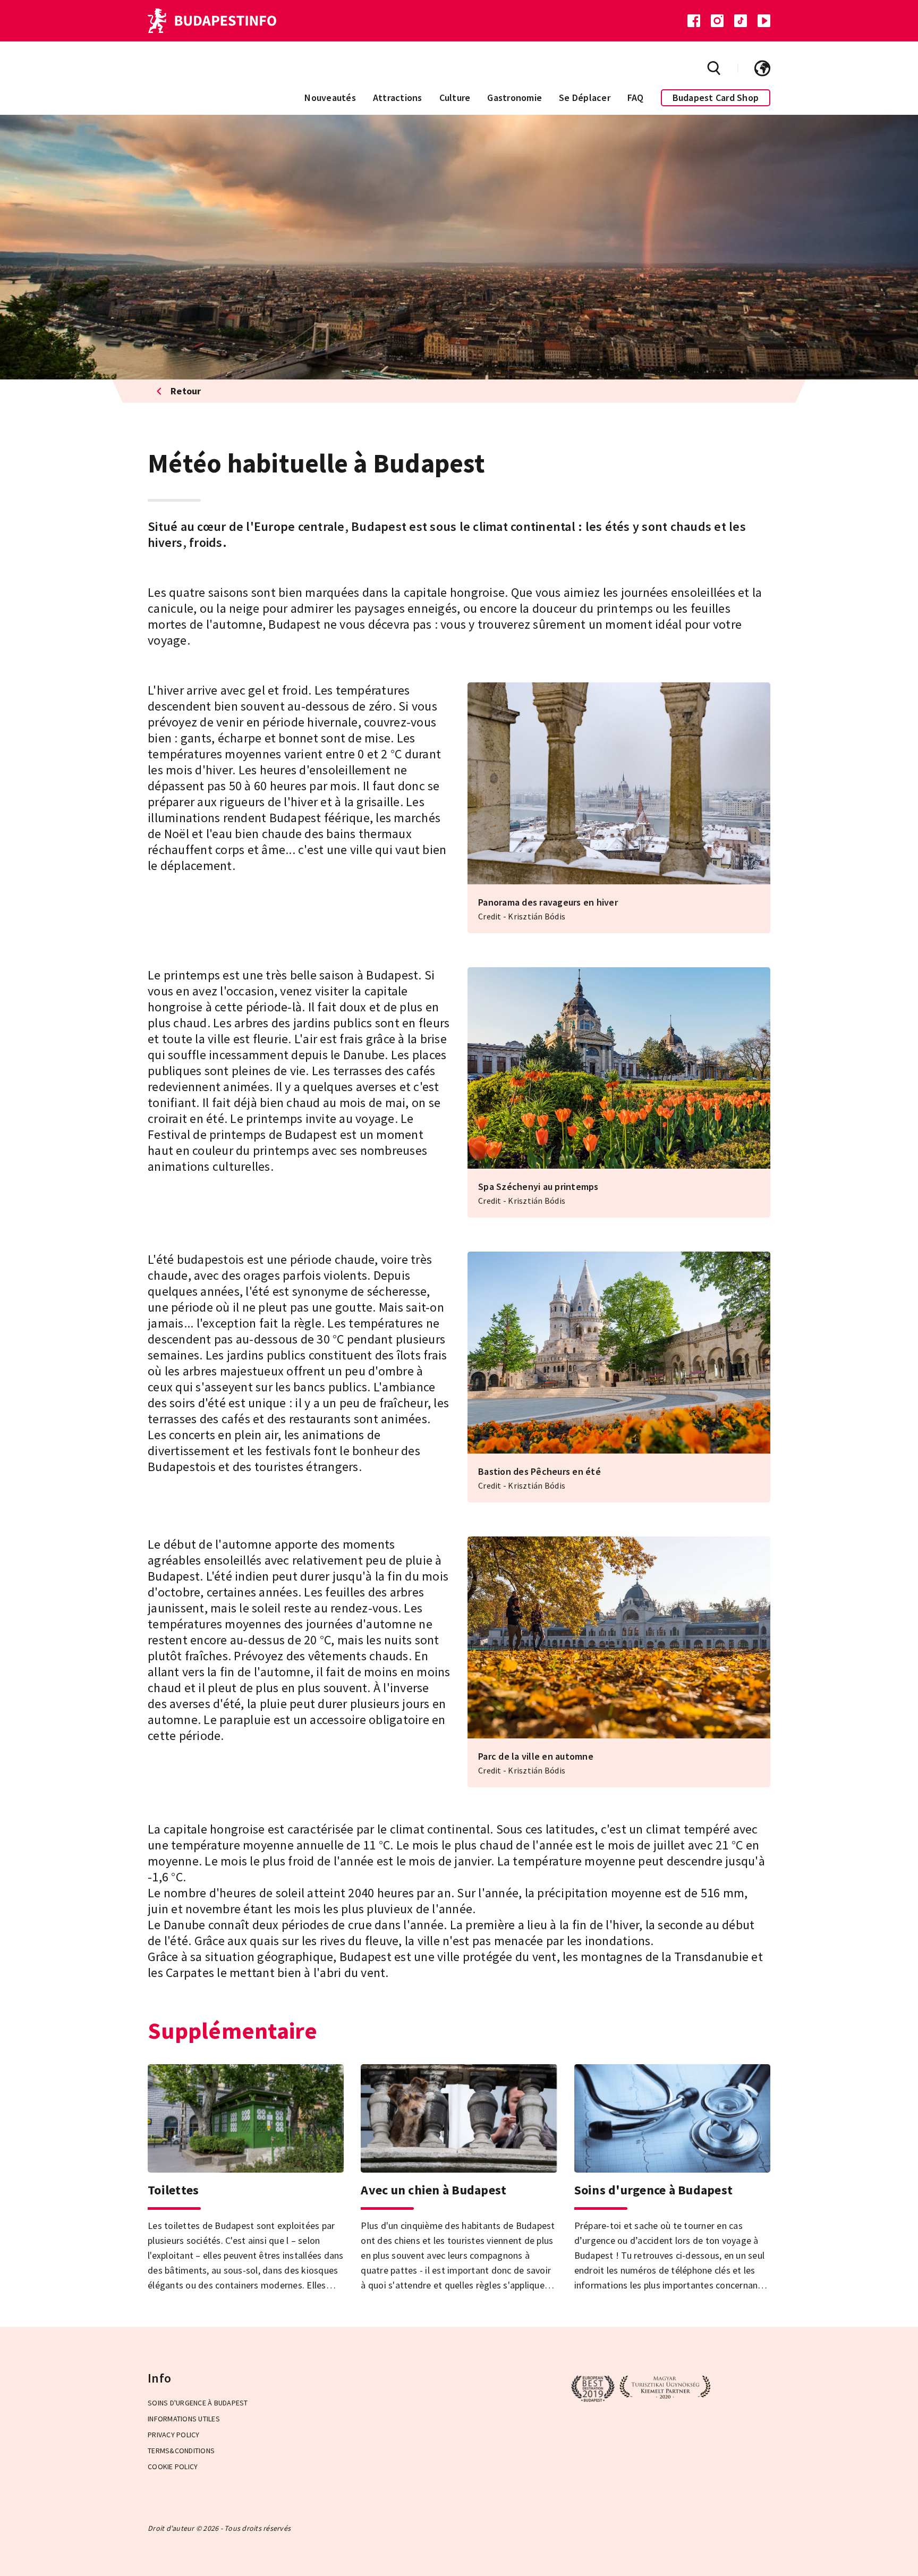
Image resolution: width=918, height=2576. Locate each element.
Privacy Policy (174, 2435)
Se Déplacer (585, 98)
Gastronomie (515, 98)
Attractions (398, 98)
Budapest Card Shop (716, 98)
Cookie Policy (173, 2467)
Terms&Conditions (181, 2451)
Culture (455, 98)
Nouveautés (330, 98)
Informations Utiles (184, 2419)
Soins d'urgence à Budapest (198, 2403)
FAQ (636, 98)
